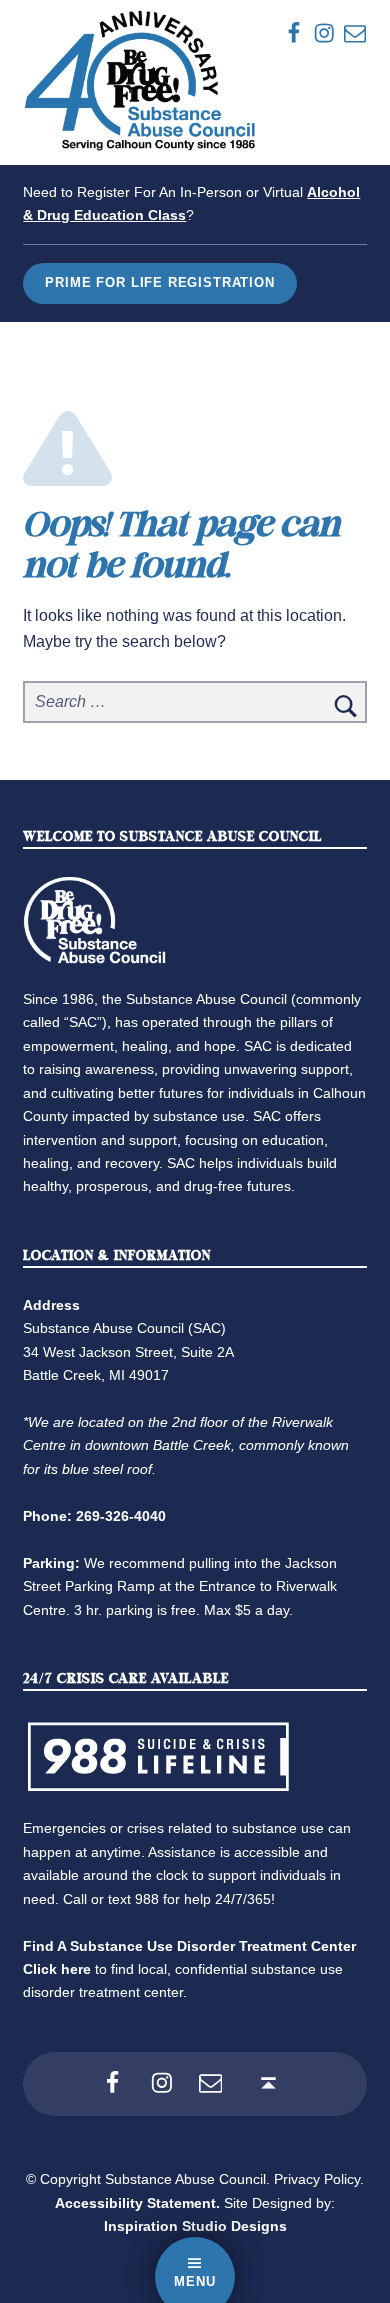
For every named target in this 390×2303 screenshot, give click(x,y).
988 (147, 1899)
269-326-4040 (121, 1516)
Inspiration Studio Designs (195, 2226)
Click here (57, 1969)
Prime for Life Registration (159, 282)
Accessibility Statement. (137, 2203)
